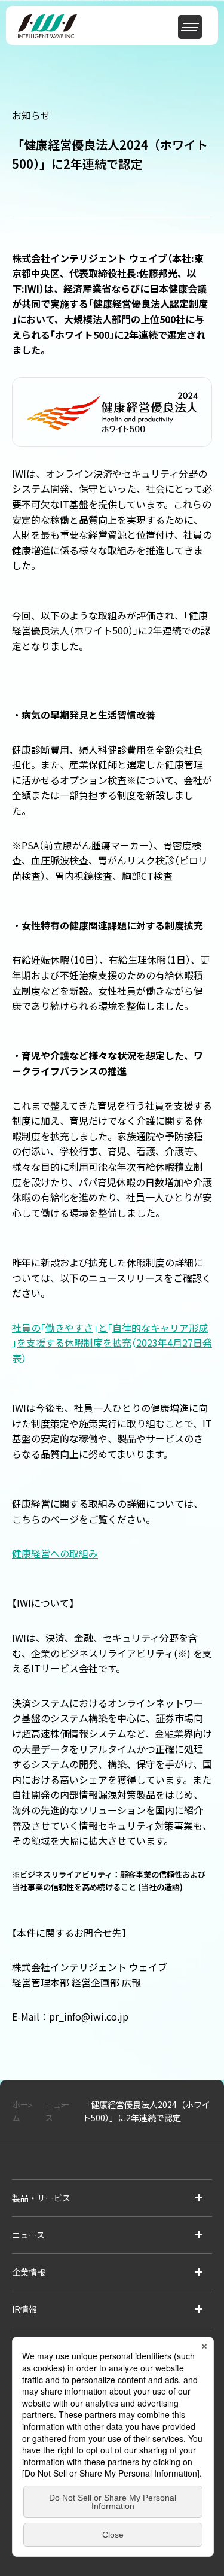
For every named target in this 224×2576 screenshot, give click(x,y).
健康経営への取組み (55, 1553)
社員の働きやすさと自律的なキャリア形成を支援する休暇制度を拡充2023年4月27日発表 (112, 1343)
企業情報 (29, 2272)
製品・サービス (41, 2198)
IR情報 (24, 2309)
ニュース (28, 2235)
